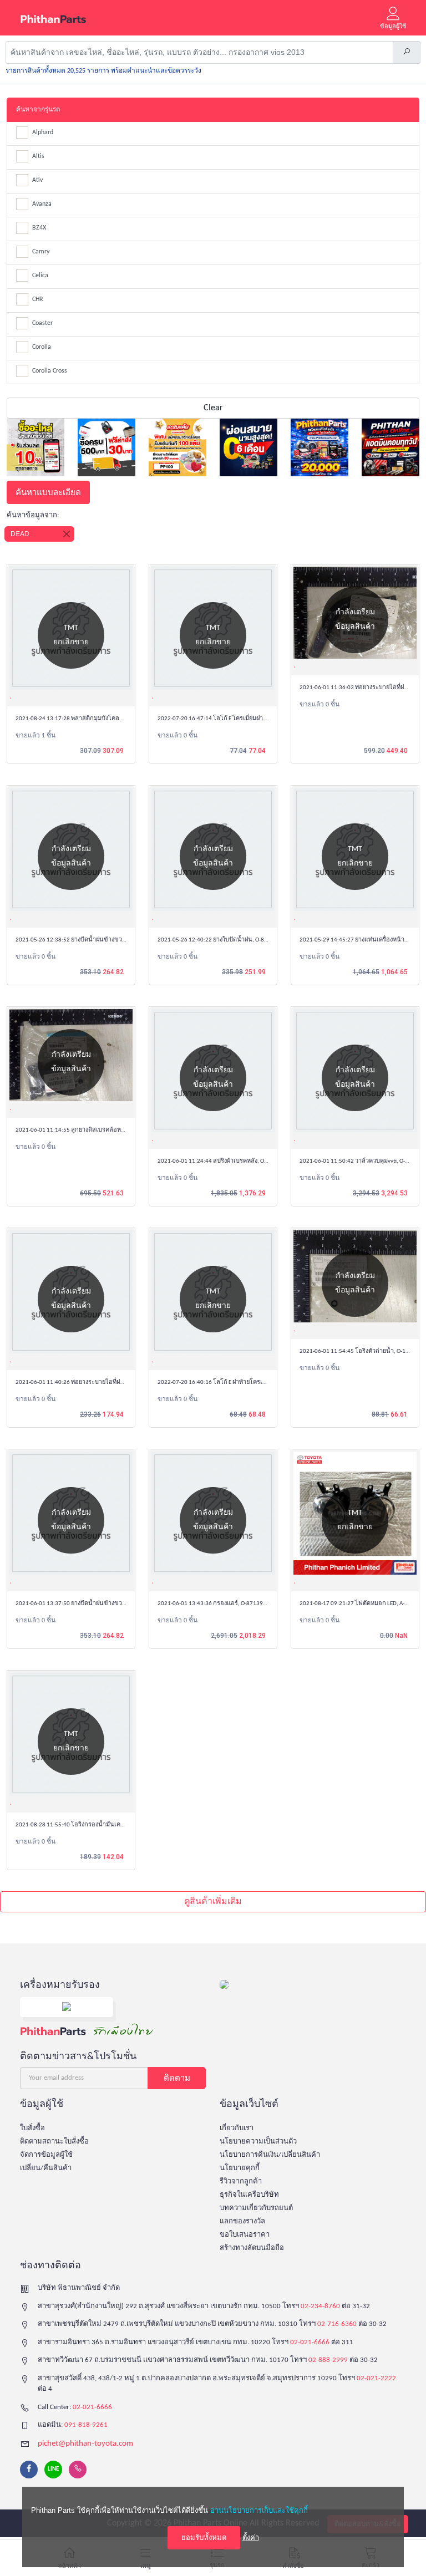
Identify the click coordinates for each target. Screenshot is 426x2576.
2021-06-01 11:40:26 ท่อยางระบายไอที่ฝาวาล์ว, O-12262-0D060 (98, 1383)
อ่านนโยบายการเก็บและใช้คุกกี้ (259, 2510)
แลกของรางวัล (242, 2221)
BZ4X (39, 228)
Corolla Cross (50, 371)
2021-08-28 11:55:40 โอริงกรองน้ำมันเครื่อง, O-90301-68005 (95, 1825)
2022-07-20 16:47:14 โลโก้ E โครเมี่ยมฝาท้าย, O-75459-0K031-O (240, 719)
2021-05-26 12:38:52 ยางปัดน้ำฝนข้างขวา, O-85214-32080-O (95, 940)
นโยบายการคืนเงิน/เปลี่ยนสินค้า (270, 2155)
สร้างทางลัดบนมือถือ (252, 2248)
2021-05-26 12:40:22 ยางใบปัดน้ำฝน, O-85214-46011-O (229, 940)
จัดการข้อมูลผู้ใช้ (46, 2155)
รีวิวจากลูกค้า (241, 2182)
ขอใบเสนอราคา (245, 2235)
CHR (38, 299)
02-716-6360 (337, 2324)
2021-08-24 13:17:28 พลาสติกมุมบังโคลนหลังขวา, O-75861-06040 (102, 719)
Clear (213, 408)
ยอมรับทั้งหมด (204, 2537)
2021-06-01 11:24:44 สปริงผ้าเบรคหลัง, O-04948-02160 (229, 1161)
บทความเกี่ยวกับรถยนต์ (256, 2208)
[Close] (67, 534)
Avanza (42, 204)
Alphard (43, 133)
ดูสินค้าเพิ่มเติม (213, 1902)
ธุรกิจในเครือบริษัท (249, 2195)
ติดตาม (177, 2078)
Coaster (42, 323)
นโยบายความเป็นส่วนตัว (258, 2142)
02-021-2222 (376, 2378)
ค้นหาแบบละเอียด (48, 492)
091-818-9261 (86, 2425)
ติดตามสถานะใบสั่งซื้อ (54, 2142)
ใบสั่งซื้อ (32, 2128)
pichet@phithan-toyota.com (85, 2444)
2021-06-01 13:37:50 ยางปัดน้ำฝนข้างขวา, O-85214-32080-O (95, 1604)
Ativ (37, 180)
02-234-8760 (320, 2306)
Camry (41, 252)
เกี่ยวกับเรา (237, 2128)
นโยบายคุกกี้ (240, 2168)
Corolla (42, 347)
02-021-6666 (310, 2342)
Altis (38, 156)
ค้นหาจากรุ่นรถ (38, 110)
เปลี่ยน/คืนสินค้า (46, 2168)
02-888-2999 (328, 2360)
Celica (40, 276)
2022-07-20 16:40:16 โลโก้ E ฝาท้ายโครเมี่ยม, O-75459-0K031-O (240, 1383)
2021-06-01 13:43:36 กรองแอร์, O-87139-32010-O (222, 1604)
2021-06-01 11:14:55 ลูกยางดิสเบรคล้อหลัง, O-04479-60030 (93, 1130)
